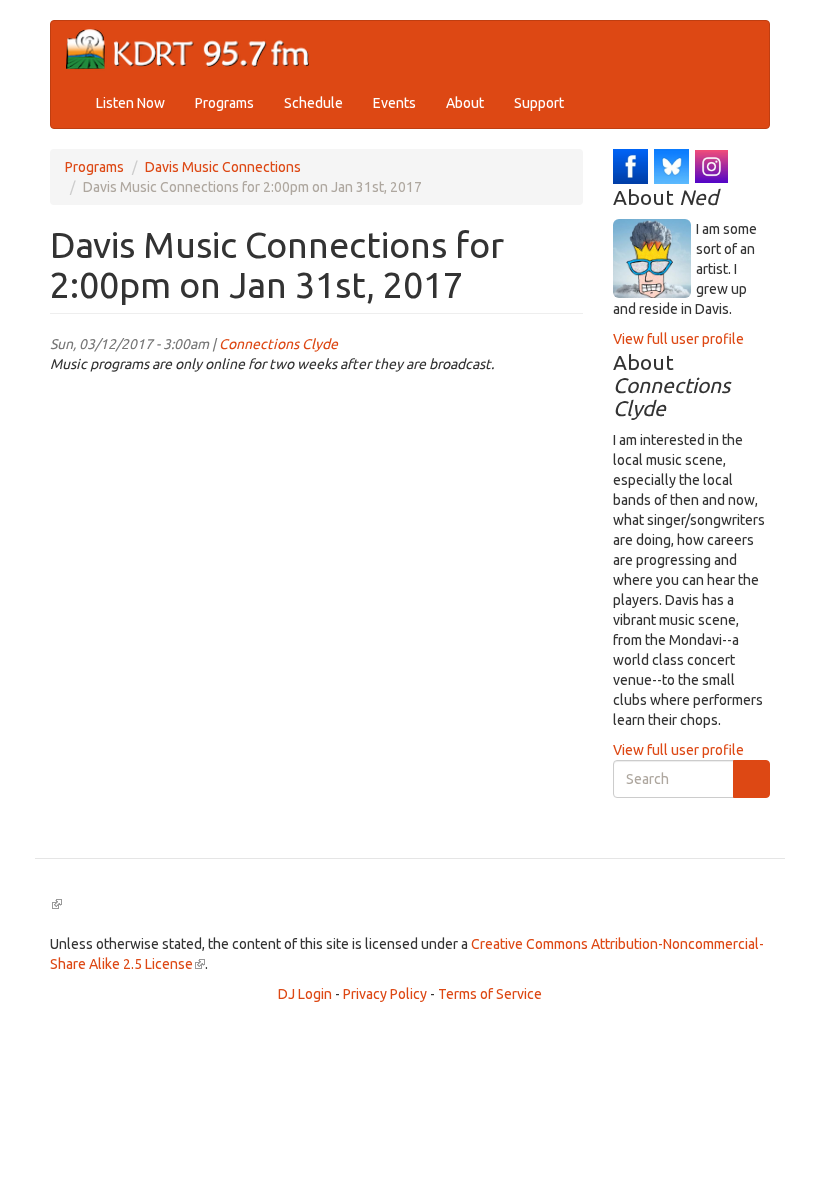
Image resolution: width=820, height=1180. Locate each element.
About (465, 103)
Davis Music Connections (223, 167)
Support (539, 103)
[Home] (195, 49)
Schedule (313, 103)
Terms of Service (490, 994)
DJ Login (305, 994)
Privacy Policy (385, 994)
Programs (224, 103)
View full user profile (678, 339)
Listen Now (130, 103)
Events (394, 103)
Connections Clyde (278, 344)
